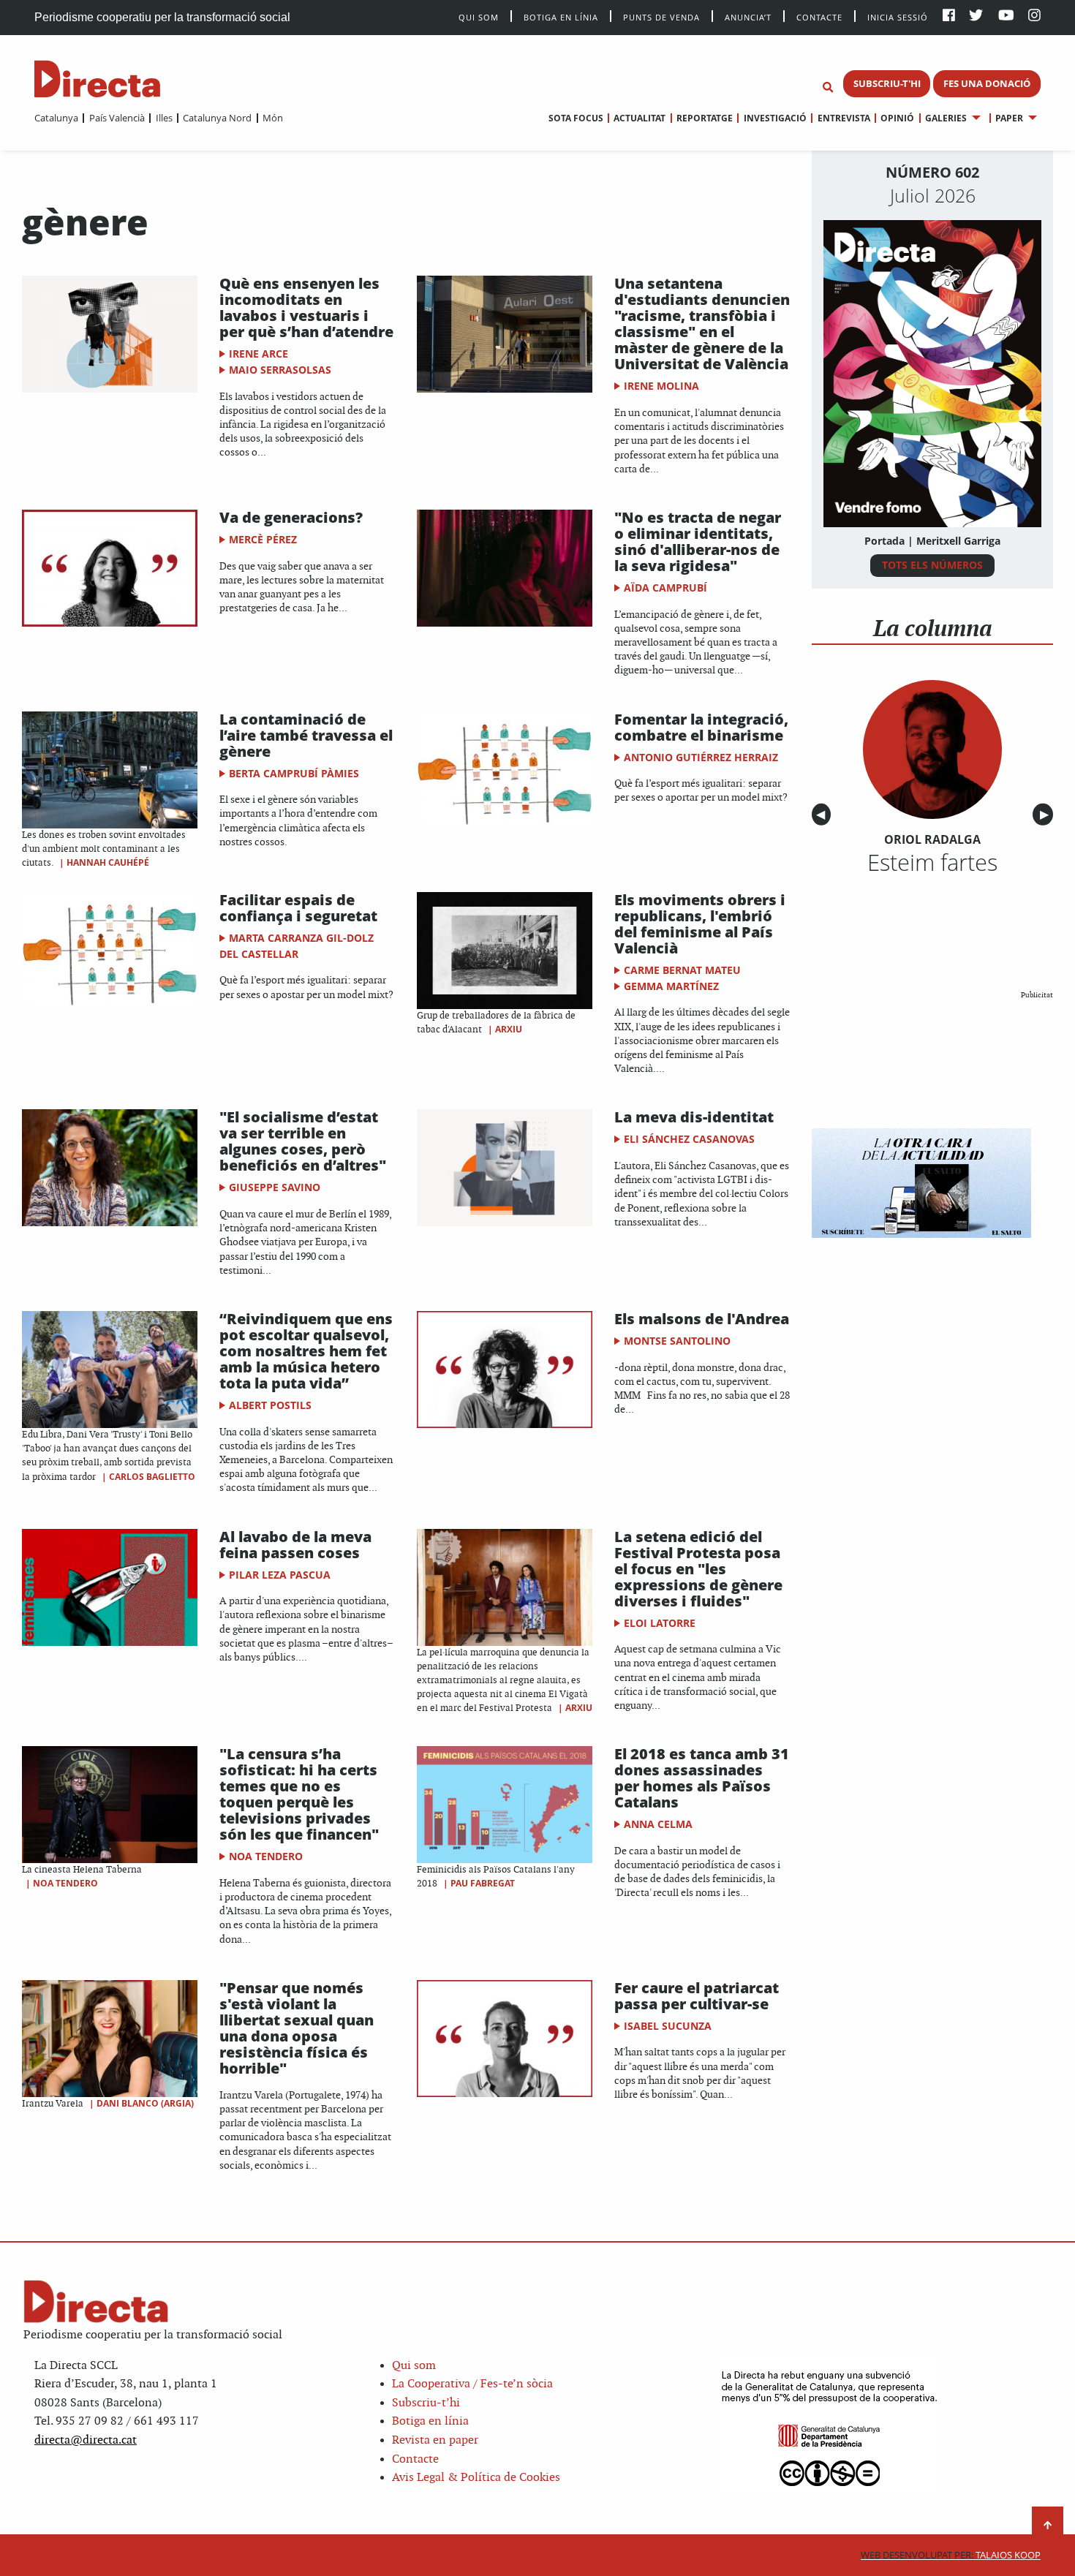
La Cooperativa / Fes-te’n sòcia (472, 2384)
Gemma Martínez (671, 986)
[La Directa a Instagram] (1034, 16)
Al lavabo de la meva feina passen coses (295, 1545)
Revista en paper (435, 2440)
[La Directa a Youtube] (1006, 16)
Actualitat (640, 118)
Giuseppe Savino (275, 1187)
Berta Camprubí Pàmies (294, 773)
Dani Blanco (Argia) (145, 2103)
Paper (1009, 118)
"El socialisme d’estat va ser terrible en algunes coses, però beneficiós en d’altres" (303, 1141)
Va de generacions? (291, 517)
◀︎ (823, 815)
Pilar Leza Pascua (280, 1575)
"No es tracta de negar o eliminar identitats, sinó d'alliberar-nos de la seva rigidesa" (698, 541)
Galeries (946, 118)
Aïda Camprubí (665, 588)
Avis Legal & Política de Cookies (476, 2478)
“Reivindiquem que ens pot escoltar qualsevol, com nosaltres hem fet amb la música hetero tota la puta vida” (306, 1351)
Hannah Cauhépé (108, 862)
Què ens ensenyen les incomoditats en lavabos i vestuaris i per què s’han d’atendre (306, 307)
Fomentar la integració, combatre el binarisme (701, 727)
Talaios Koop (951, 2555)
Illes (164, 118)
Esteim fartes (932, 862)
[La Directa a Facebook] (949, 16)
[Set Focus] (828, 88)
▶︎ (1046, 815)
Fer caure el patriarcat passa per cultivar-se (697, 1996)
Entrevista (844, 118)
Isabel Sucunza (668, 2026)
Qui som (414, 2366)
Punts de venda (661, 16)
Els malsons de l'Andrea (702, 1319)
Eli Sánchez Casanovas (689, 1139)
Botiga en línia (561, 16)
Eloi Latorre (660, 1623)
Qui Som (479, 17)
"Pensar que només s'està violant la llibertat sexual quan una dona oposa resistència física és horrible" (297, 2028)
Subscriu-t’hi (426, 2403)
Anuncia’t (748, 16)
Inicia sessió (898, 16)
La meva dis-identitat (694, 1117)
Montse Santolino (677, 1341)
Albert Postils (270, 1405)
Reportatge (705, 118)
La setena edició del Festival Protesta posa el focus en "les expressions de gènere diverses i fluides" (698, 1569)
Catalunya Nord (217, 118)
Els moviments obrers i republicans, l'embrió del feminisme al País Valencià (700, 924)
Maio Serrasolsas (280, 370)
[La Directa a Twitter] (976, 16)
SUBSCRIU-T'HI (887, 83)
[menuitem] (56, 118)
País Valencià (117, 118)
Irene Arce (259, 354)
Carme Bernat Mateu (682, 970)
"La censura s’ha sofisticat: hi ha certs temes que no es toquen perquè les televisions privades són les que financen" (299, 1794)
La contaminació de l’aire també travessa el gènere (306, 735)
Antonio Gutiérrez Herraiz (701, 757)
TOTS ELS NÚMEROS (932, 565)
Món (273, 118)
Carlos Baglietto (152, 1477)
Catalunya (56, 118)
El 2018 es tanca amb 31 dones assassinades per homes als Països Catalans (702, 1778)
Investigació (775, 118)
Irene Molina (661, 386)
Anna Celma (658, 1824)
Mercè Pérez (263, 539)
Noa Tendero (65, 1883)
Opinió (897, 118)
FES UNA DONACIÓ (987, 83)
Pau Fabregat (483, 1883)
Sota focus (576, 118)
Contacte (819, 16)
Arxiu (509, 1029)
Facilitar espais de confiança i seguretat (298, 908)
